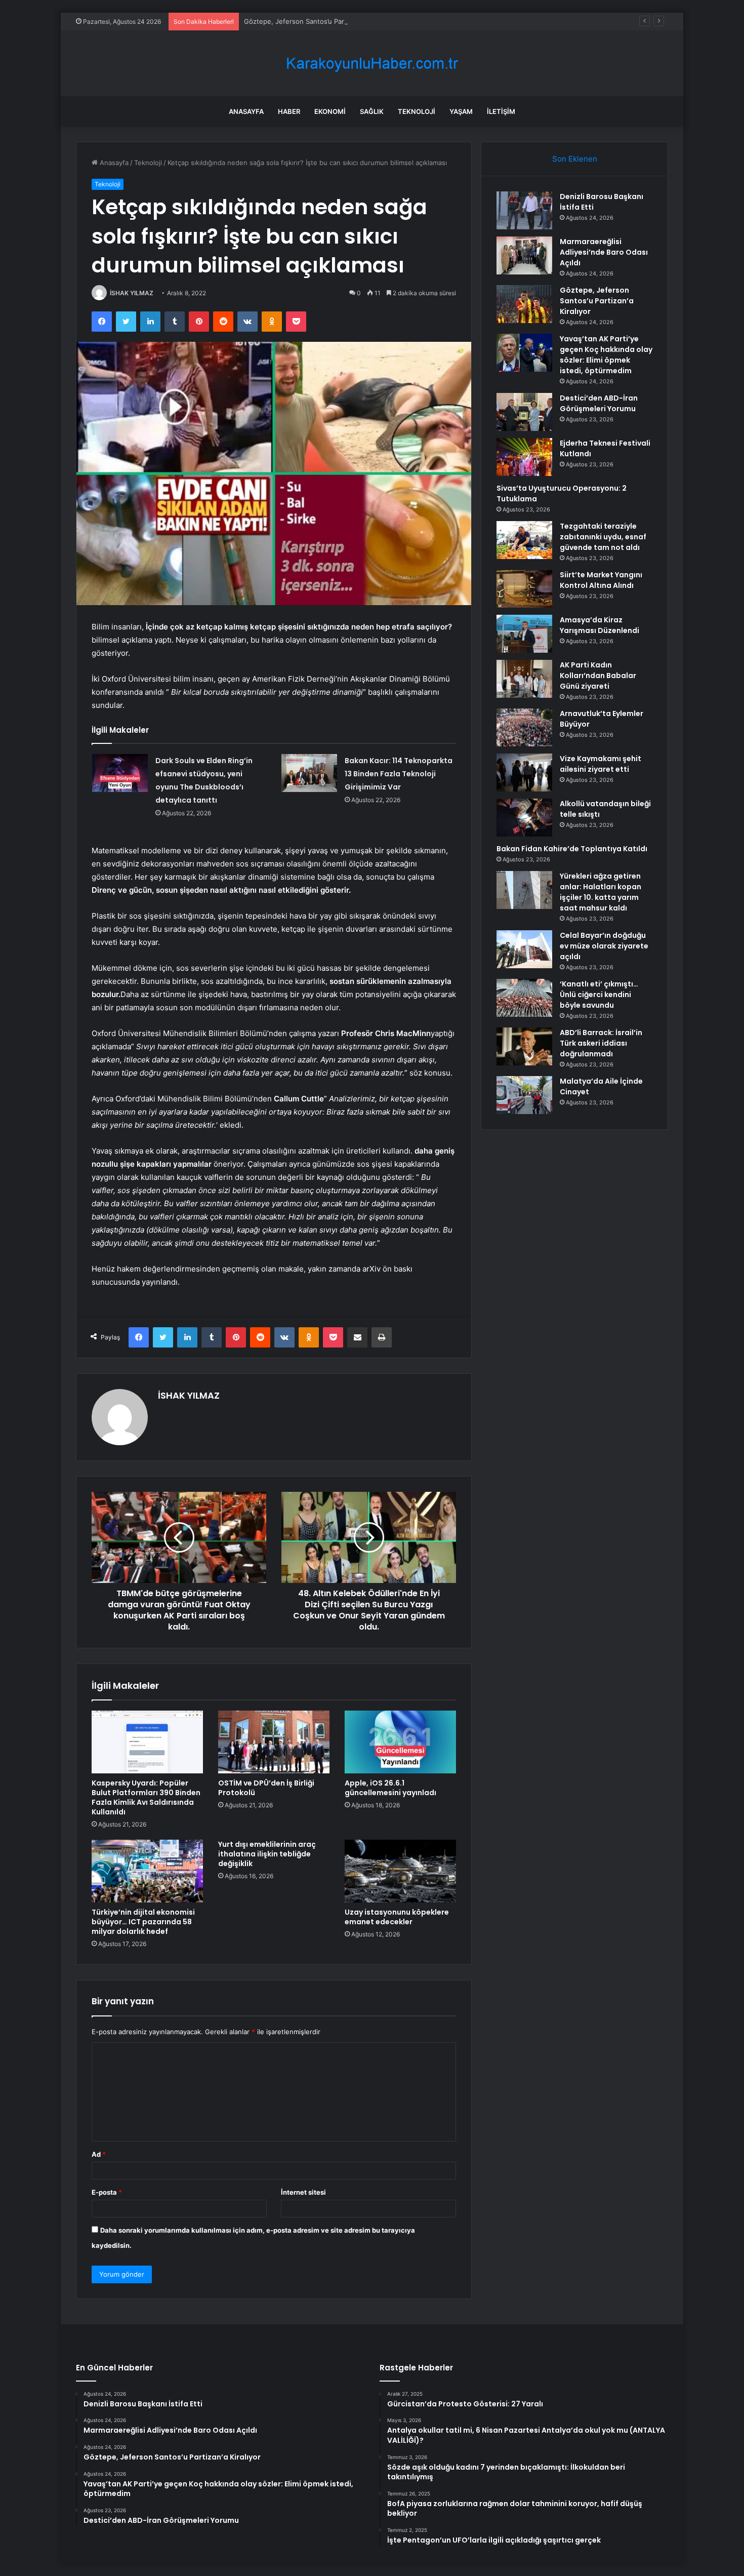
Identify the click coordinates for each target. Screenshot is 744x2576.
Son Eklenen (575, 159)
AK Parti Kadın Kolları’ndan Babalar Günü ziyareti (598, 676)
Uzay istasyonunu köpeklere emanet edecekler (397, 1917)
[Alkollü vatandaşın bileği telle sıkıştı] (524, 818)
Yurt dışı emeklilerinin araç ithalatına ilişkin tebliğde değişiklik (267, 1854)
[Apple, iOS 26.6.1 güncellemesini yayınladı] (400, 1742)
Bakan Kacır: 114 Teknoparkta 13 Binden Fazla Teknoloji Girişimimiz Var (399, 774)
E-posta (107, 2192)
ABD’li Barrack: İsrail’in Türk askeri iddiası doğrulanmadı (601, 1043)
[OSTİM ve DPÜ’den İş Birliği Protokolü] (274, 1742)
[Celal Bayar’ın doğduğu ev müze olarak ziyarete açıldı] (524, 949)
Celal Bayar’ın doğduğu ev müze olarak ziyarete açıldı (604, 946)
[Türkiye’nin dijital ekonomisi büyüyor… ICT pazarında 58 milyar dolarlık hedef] (147, 1871)
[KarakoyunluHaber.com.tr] (372, 64)
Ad (99, 2154)
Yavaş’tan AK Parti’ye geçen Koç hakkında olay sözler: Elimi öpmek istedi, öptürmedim (606, 355)
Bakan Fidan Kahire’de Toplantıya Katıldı (572, 849)
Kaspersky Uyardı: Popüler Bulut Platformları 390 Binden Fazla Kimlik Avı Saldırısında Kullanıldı (146, 1797)
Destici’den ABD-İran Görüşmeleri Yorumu (599, 403)
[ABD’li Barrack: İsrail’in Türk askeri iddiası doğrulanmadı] (524, 1046)
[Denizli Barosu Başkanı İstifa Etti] (524, 210)
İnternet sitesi (303, 2192)
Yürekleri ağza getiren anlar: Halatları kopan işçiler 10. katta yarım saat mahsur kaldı (601, 892)
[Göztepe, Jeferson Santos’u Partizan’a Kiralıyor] (524, 304)
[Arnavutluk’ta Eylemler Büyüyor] (524, 727)
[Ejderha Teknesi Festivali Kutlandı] (524, 457)
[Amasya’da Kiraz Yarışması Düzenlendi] (524, 634)
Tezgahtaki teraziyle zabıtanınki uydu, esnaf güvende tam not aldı (603, 537)
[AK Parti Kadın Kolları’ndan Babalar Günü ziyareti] (524, 679)
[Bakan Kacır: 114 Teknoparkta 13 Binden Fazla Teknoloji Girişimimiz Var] (309, 773)
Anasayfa (246, 111)
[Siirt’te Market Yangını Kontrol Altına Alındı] (524, 589)
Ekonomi (330, 111)
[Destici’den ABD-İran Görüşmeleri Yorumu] (524, 412)
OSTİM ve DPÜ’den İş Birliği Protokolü (266, 1788)
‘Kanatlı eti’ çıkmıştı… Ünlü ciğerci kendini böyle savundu (599, 995)
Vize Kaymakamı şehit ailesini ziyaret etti (601, 764)
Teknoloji (417, 111)
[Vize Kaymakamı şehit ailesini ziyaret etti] (524, 772)
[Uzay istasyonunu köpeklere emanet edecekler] (400, 1871)
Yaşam (461, 111)
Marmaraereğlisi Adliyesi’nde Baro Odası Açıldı (604, 252)
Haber (289, 111)
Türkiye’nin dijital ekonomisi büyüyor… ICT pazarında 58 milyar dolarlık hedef (143, 1922)
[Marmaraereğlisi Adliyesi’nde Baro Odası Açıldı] (524, 255)
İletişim (501, 111)
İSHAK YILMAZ (132, 293)
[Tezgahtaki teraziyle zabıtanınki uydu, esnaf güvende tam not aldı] (524, 540)
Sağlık (372, 111)
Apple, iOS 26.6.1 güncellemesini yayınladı (390, 1788)
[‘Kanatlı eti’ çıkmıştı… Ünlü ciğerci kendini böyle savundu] (524, 998)
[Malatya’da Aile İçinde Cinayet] (524, 1095)
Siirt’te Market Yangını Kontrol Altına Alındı (601, 580)
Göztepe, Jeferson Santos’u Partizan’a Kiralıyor (317, 21)
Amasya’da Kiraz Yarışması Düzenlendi (600, 625)
